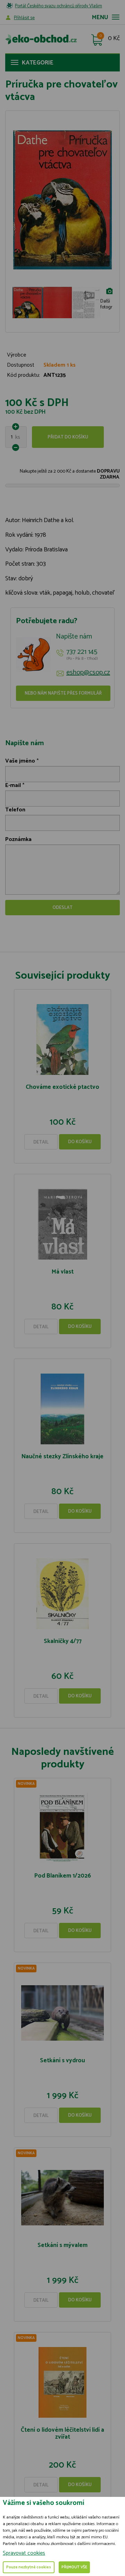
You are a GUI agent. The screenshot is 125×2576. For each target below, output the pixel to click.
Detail (41, 1142)
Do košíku (80, 1142)
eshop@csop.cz (88, 673)
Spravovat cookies (24, 2553)
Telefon (15, 810)
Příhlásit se (24, 18)
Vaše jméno (20, 761)
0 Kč (114, 39)
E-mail (13, 785)
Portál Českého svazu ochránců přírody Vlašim (59, 6)
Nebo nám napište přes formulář (63, 693)
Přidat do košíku (68, 437)
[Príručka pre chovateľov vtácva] (62, 200)
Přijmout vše (74, 2567)
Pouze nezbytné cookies (29, 2567)
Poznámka (18, 839)
